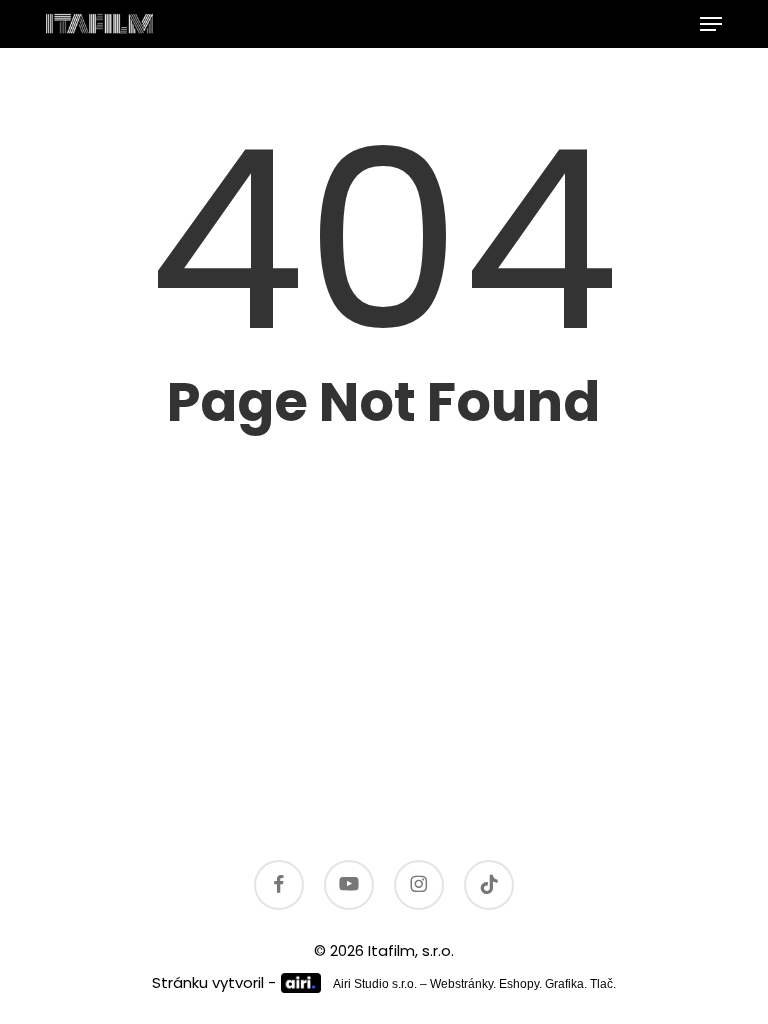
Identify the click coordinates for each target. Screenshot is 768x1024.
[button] (711, 24)
